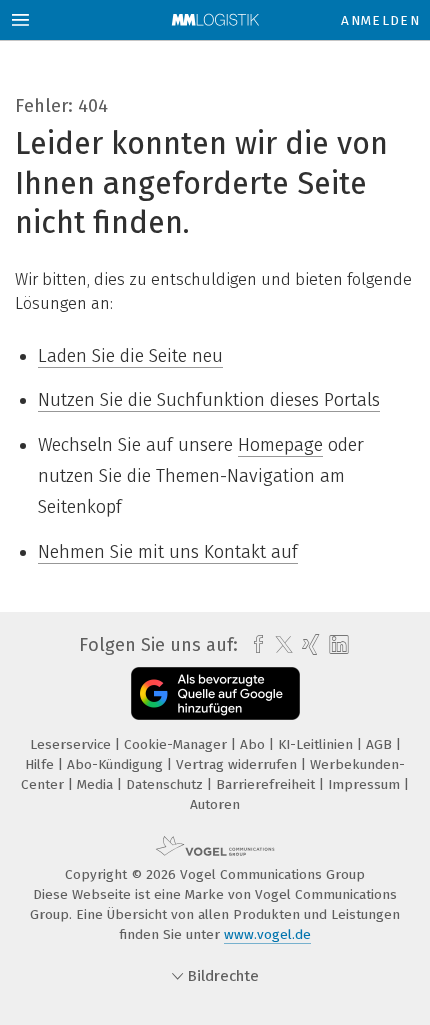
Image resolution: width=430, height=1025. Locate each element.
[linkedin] (336, 645)
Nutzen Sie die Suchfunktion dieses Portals (209, 400)
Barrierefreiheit (267, 784)
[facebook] (253, 645)
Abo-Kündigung (117, 764)
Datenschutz (166, 784)
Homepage (280, 445)
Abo (254, 744)
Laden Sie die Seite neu (130, 356)
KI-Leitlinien (317, 744)
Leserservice (72, 744)
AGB (381, 744)
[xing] (308, 645)
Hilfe (41, 764)
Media (97, 784)
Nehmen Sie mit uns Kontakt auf (168, 552)
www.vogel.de (267, 934)
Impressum (366, 784)
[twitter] (279, 645)
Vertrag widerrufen (238, 764)
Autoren (215, 804)
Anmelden (380, 20)
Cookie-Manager (177, 744)
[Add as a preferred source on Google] (215, 693)
